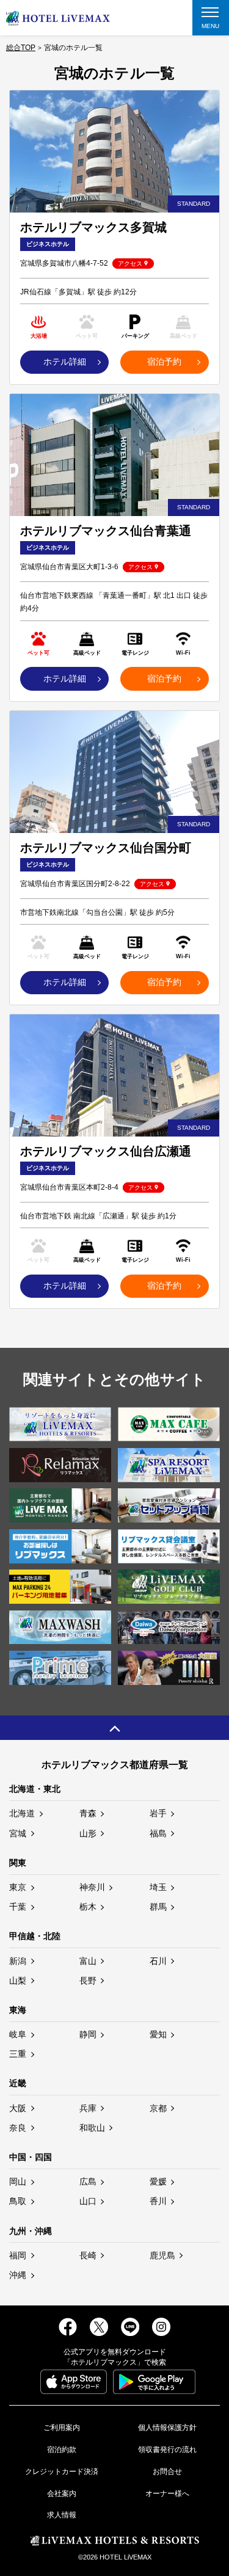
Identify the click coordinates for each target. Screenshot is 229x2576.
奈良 (18, 2128)
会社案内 (62, 2494)
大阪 (18, 2108)
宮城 (18, 1833)
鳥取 (18, 2201)
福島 (158, 1833)
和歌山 (92, 2128)
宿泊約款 (62, 2450)
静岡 (88, 2034)
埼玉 (158, 1887)
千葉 (18, 1907)
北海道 (22, 1813)
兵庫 (88, 2108)
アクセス (130, 264)
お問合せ (167, 2472)
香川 (158, 2201)
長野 (88, 1981)
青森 (88, 1813)
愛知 (158, 2034)
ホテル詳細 (65, 362)
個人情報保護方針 (167, 2428)
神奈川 (92, 1887)
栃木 (88, 1907)
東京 (18, 1887)
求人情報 (62, 2515)
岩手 (158, 1813)
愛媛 (158, 2181)
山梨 (18, 1981)
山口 (88, 2201)
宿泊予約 (164, 362)
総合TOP (21, 48)
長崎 (88, 2255)
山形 (88, 1833)
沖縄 (18, 2275)
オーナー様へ (167, 2494)
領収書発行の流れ (167, 2450)
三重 (18, 2054)
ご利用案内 (62, 2428)
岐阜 (18, 2034)
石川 (158, 1961)
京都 (158, 2108)
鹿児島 (162, 2255)
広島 (88, 2181)
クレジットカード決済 (62, 2472)
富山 (88, 1961)
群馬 (158, 1907)
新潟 (18, 1961)
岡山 (18, 2181)
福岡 (18, 2255)
